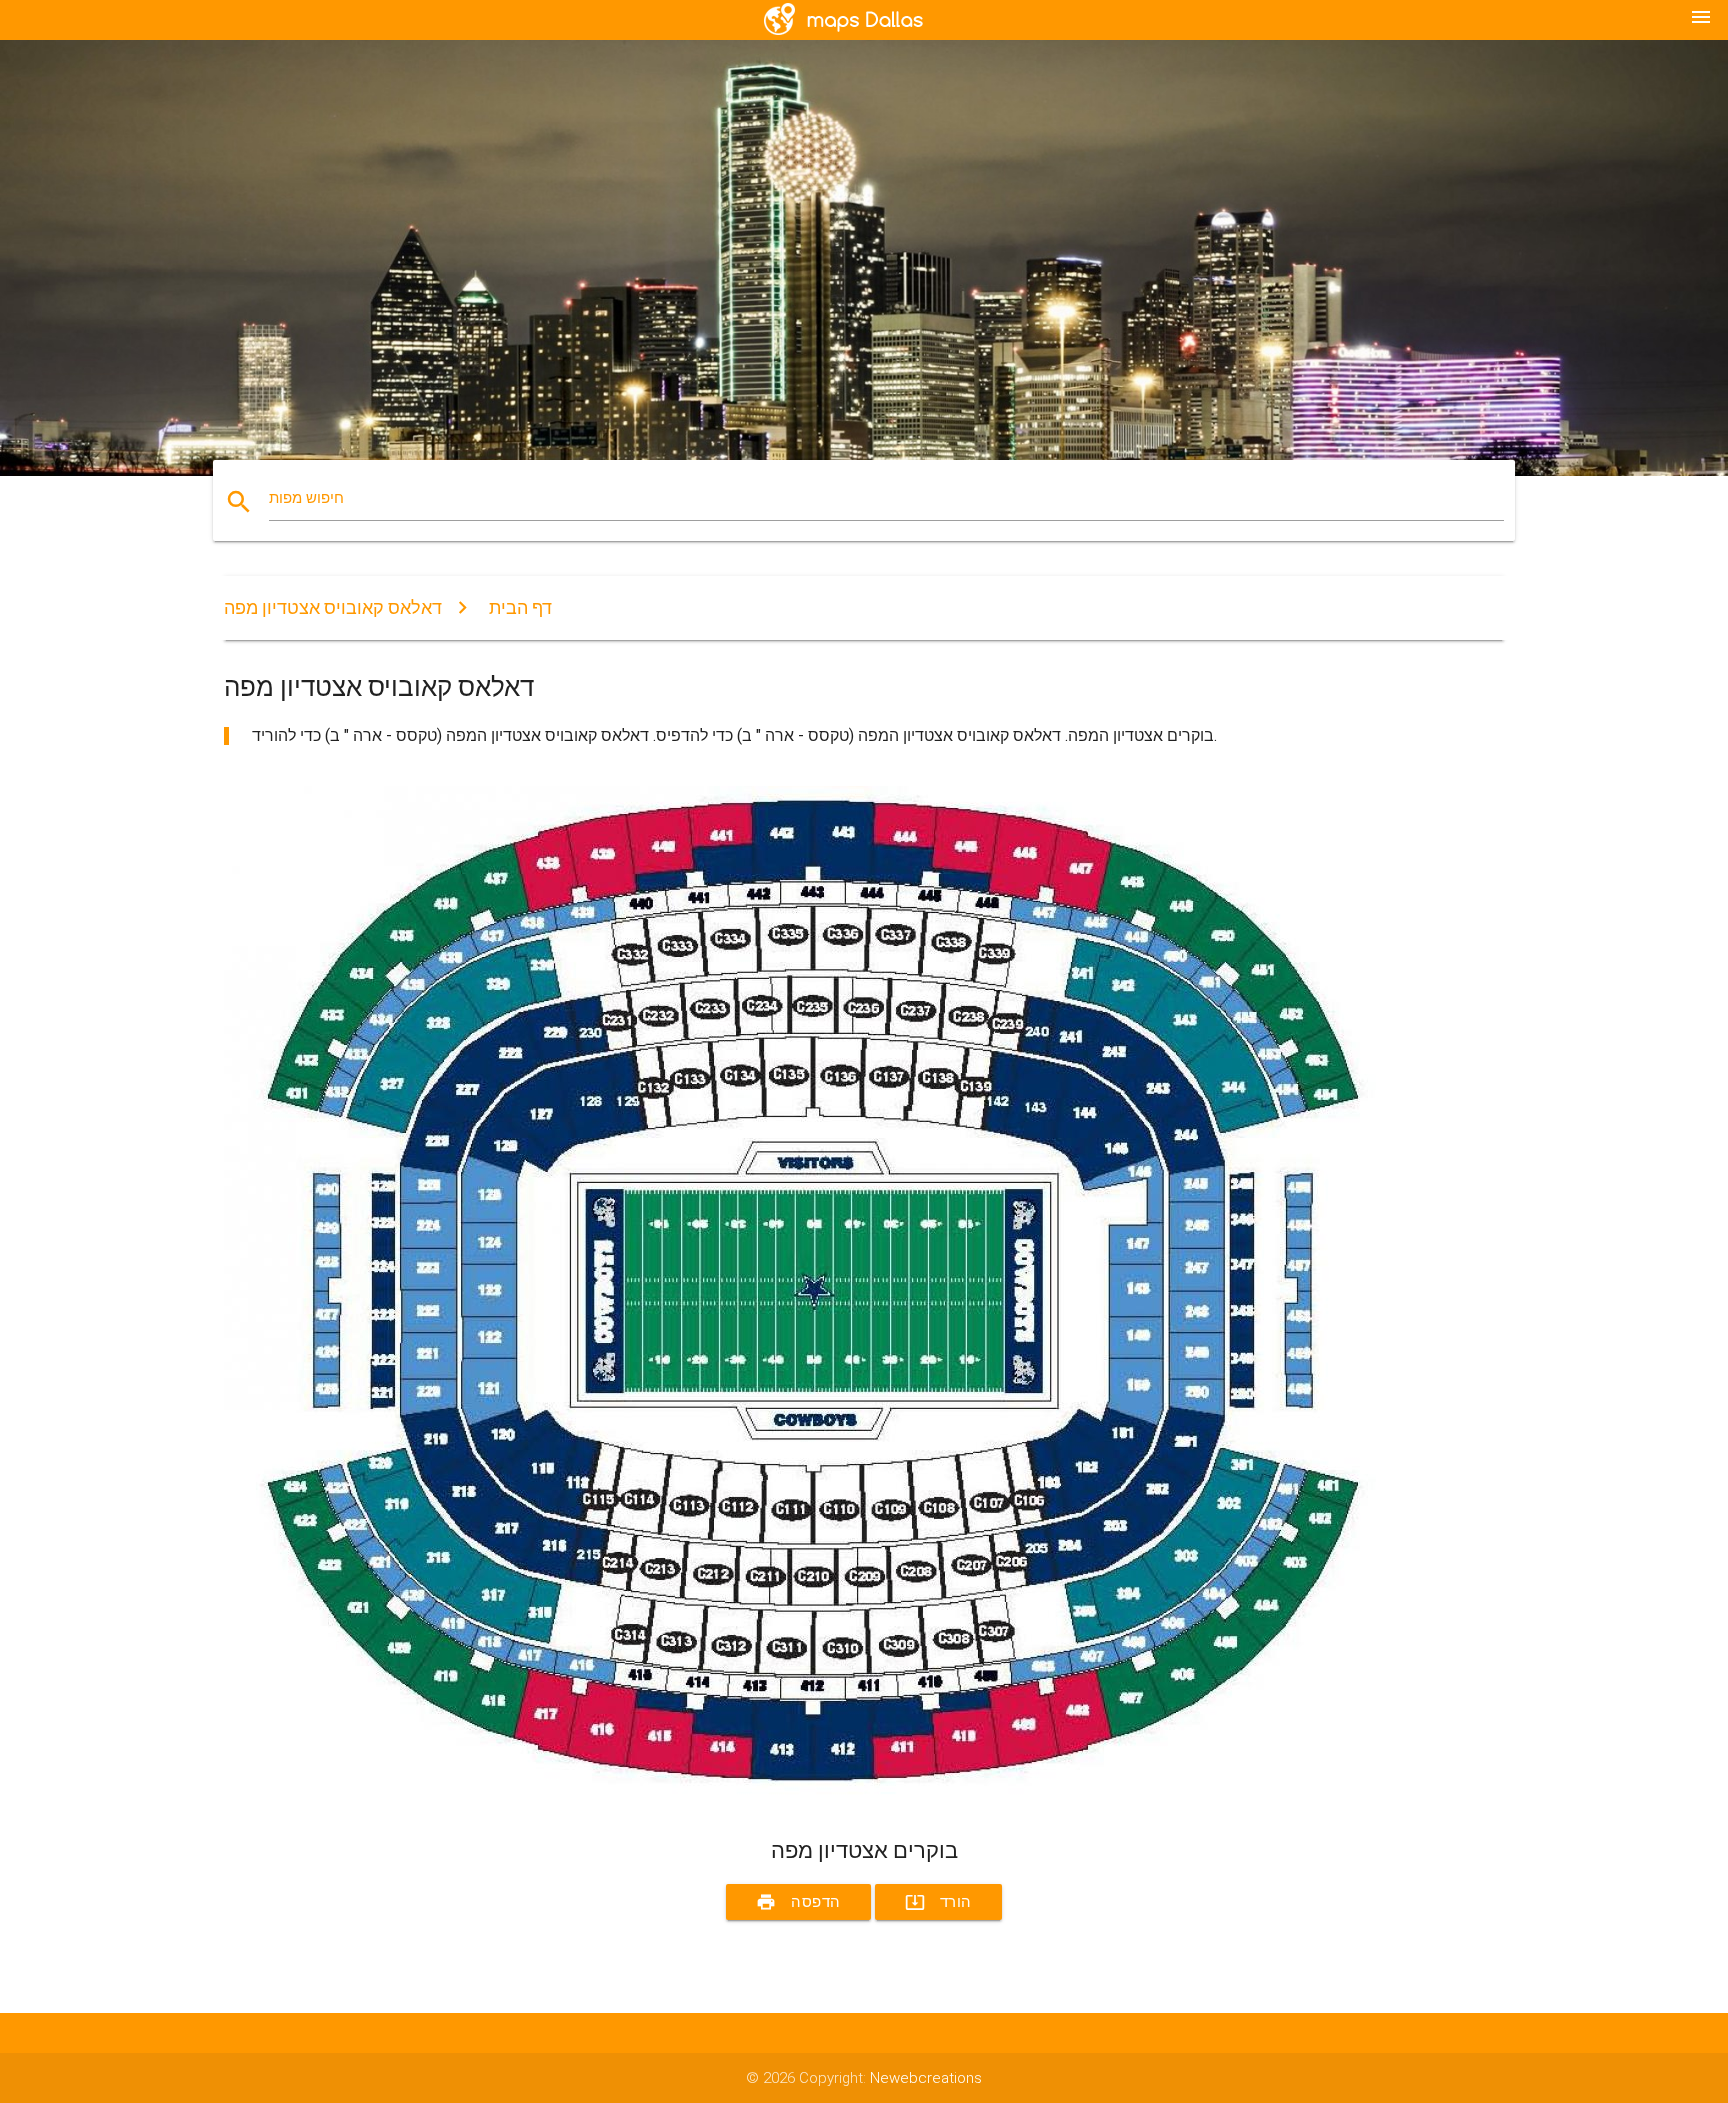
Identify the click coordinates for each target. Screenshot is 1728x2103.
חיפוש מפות (306, 498)
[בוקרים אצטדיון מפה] (824, 1801)
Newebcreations (926, 2078)
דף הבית (520, 607)
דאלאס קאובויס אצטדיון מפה (333, 607)
